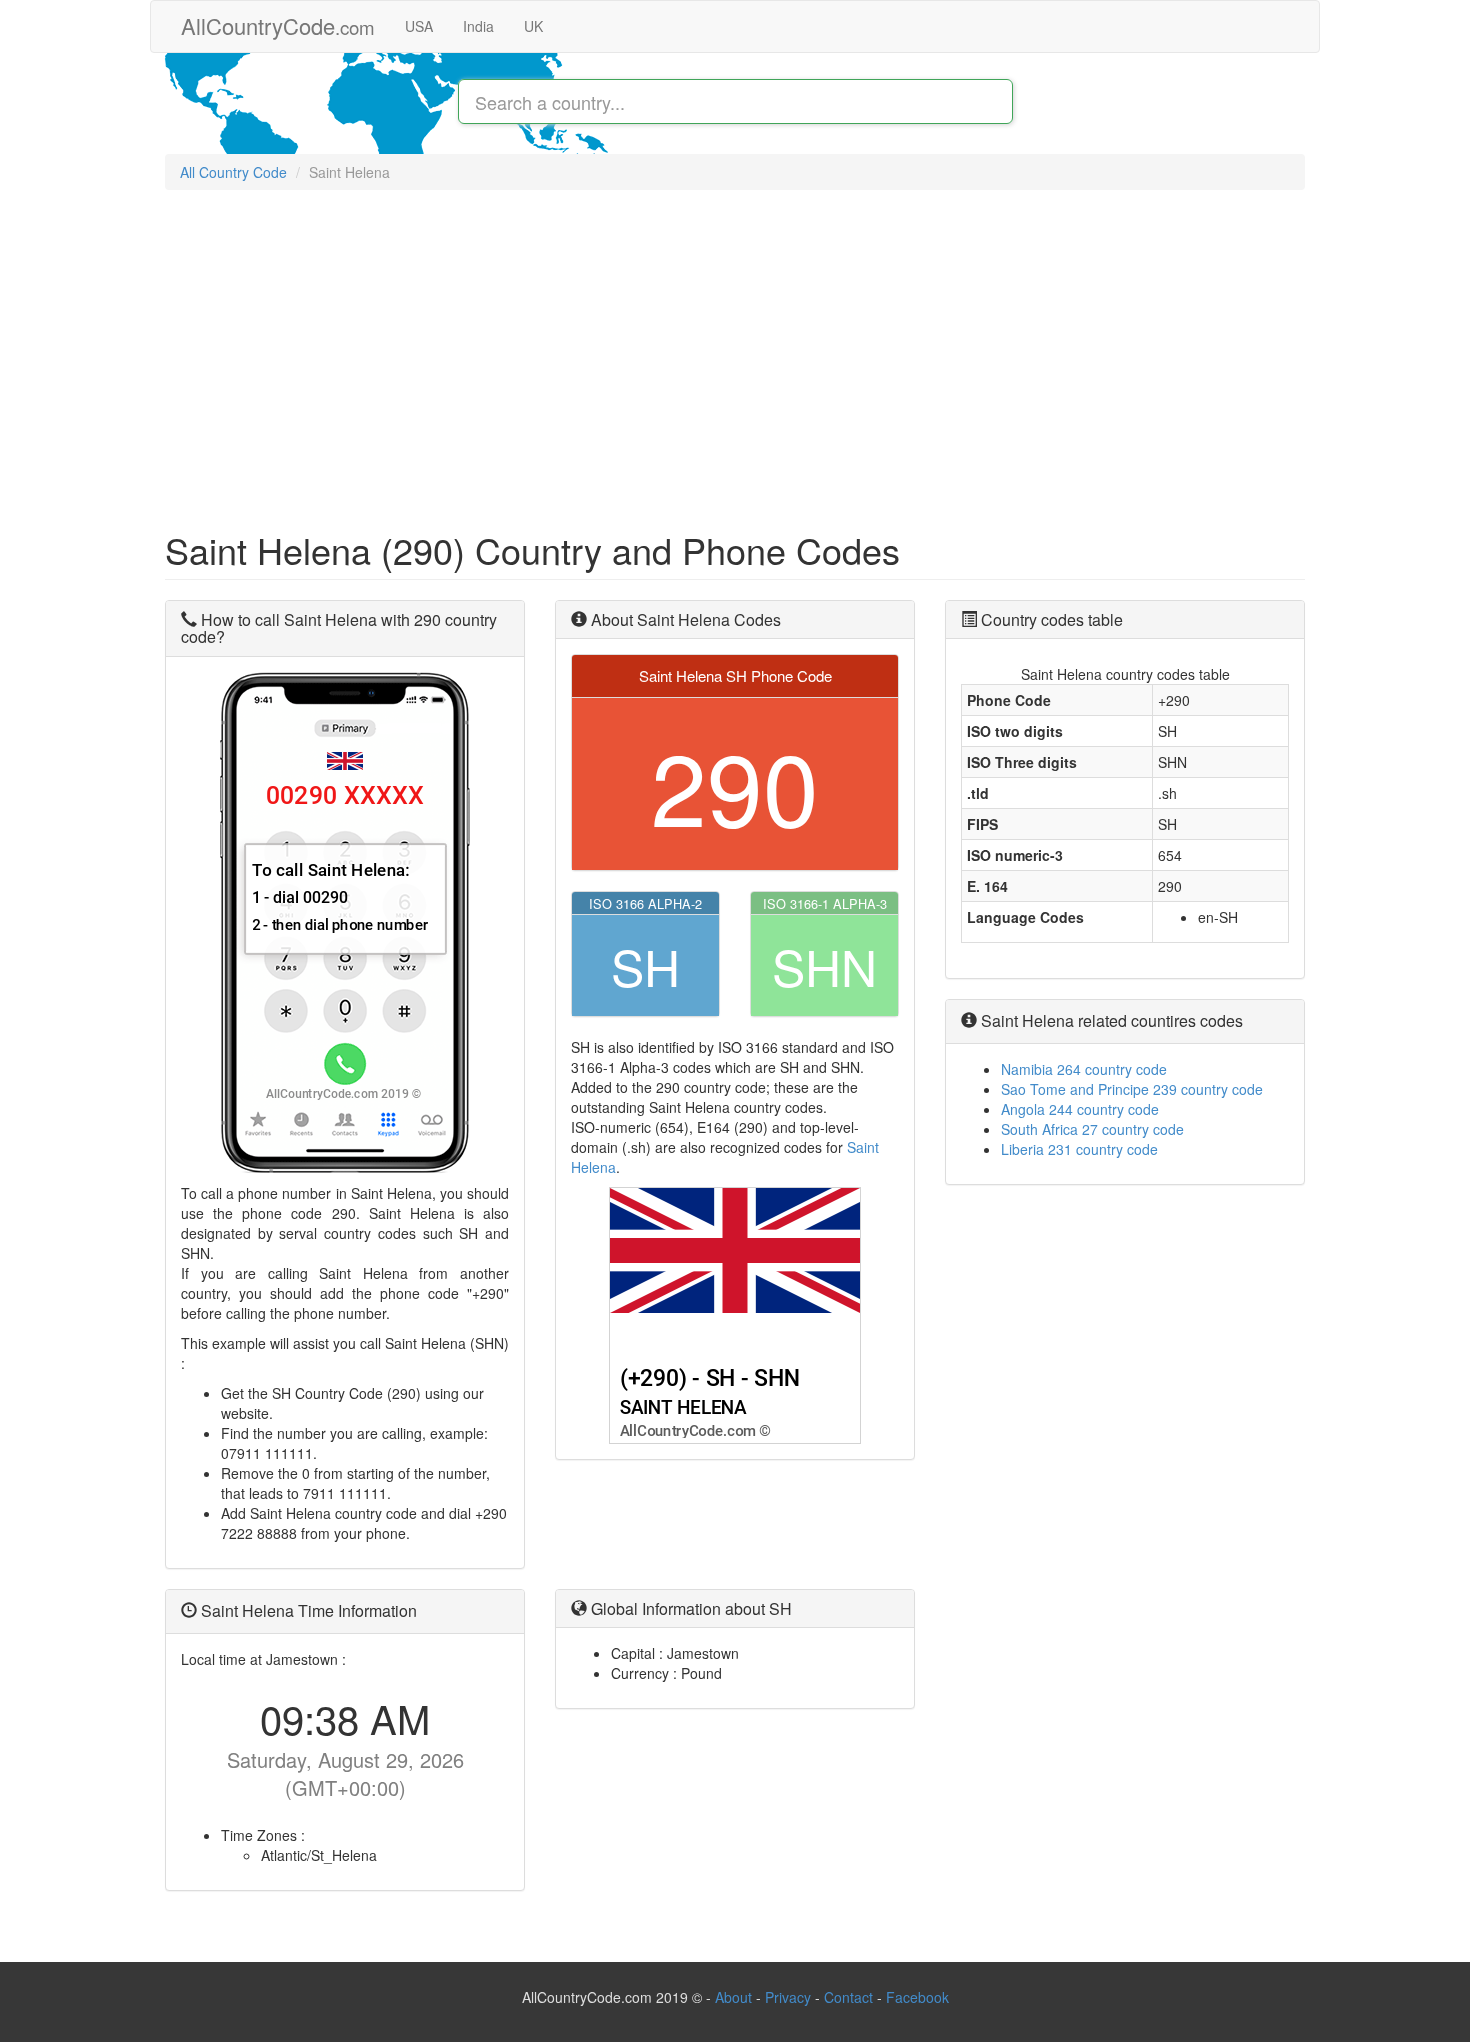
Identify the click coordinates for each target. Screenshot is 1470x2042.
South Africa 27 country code (1092, 1129)
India (478, 26)
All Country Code (233, 172)
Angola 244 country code (1080, 1109)
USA (419, 26)
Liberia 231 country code (1079, 1149)
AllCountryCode (278, 25)
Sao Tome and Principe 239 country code (1132, 1089)
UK (533, 26)
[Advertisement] (735, 350)
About (733, 1997)
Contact (850, 1997)
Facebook (917, 1997)
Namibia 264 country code (1084, 1069)
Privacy (788, 1997)
